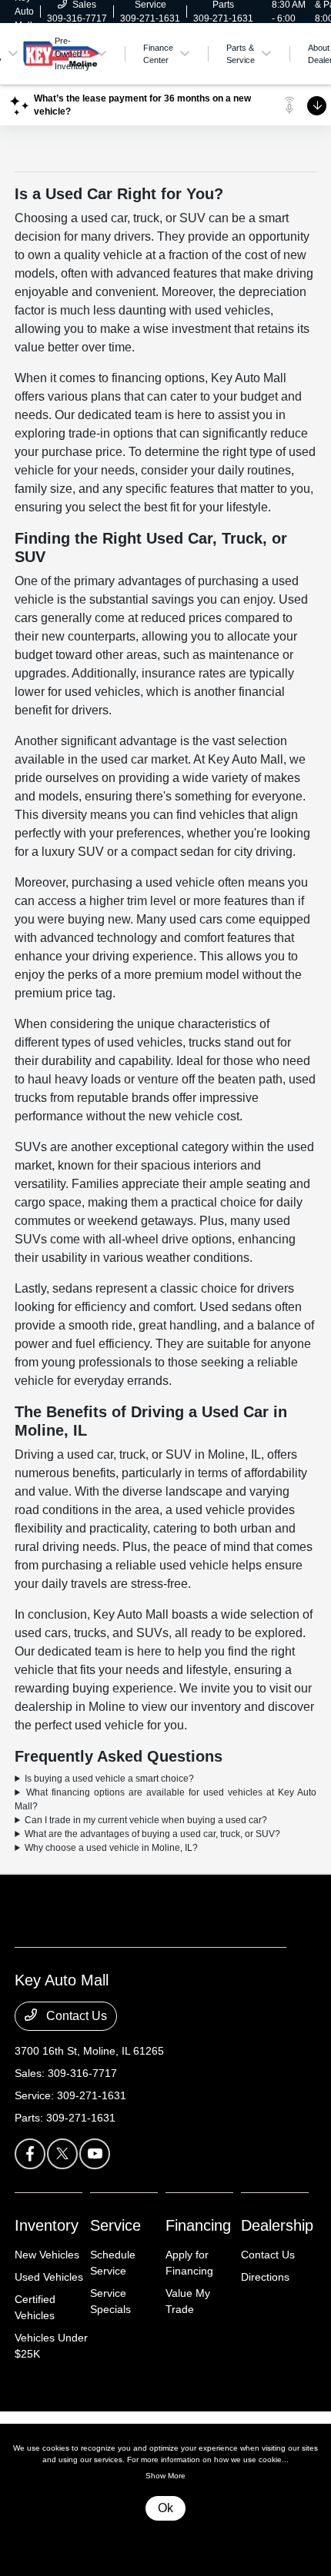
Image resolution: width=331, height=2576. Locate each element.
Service (115, 2225)
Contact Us (75, 2016)
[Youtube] (95, 2154)
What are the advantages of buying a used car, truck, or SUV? (152, 1834)
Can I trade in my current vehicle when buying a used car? (146, 1820)
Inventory (47, 2225)
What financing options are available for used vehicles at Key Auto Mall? (165, 1799)
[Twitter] (62, 2154)
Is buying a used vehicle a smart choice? (109, 1779)
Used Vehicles (49, 2277)
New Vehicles (47, 2255)
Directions (265, 2277)
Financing (198, 2225)
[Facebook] (30, 2154)
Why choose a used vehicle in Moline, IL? (111, 1848)
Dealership (277, 2225)
